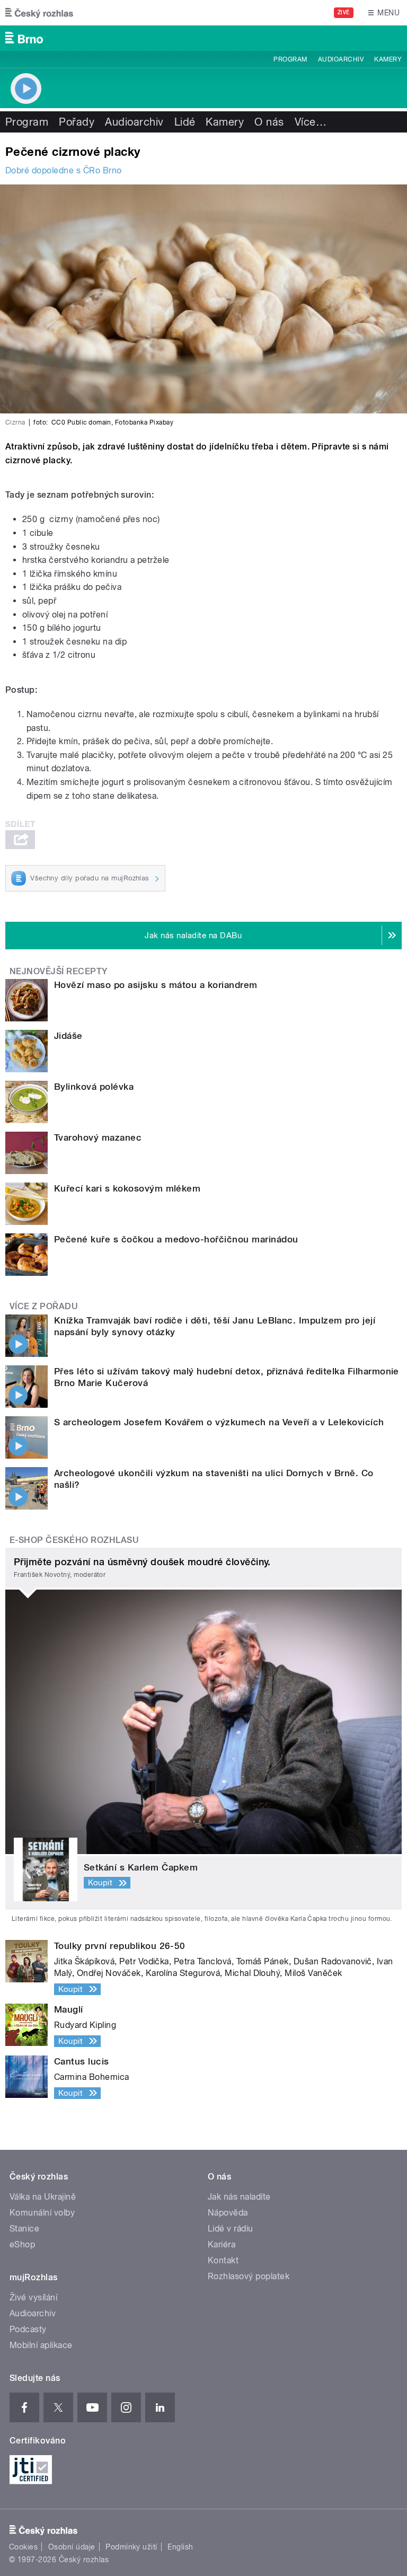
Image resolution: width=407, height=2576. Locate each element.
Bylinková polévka (94, 1087)
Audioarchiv (341, 59)
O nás (269, 122)
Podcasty (28, 2329)
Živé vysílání (33, 2297)
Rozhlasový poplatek (249, 2276)
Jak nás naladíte (239, 2197)
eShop (22, 2244)
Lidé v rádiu (231, 2229)
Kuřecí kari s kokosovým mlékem (127, 1188)
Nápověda (228, 2213)
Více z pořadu (44, 1306)
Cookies (23, 2547)
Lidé (185, 122)
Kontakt (223, 2260)
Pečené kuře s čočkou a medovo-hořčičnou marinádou (176, 1239)
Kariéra (222, 2244)
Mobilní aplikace (41, 2345)
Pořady (77, 122)
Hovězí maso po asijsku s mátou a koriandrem (156, 985)
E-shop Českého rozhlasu (74, 1540)
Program (290, 59)
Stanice (24, 2229)
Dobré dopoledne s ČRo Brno (63, 170)
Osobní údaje (72, 2547)
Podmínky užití (131, 2547)
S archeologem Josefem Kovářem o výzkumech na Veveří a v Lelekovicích (219, 1422)
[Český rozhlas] (39, 13)
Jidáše (68, 1036)
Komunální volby (42, 2213)
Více (311, 122)
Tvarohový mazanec (98, 1137)
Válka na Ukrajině (43, 2197)
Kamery (388, 59)
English (180, 2547)
